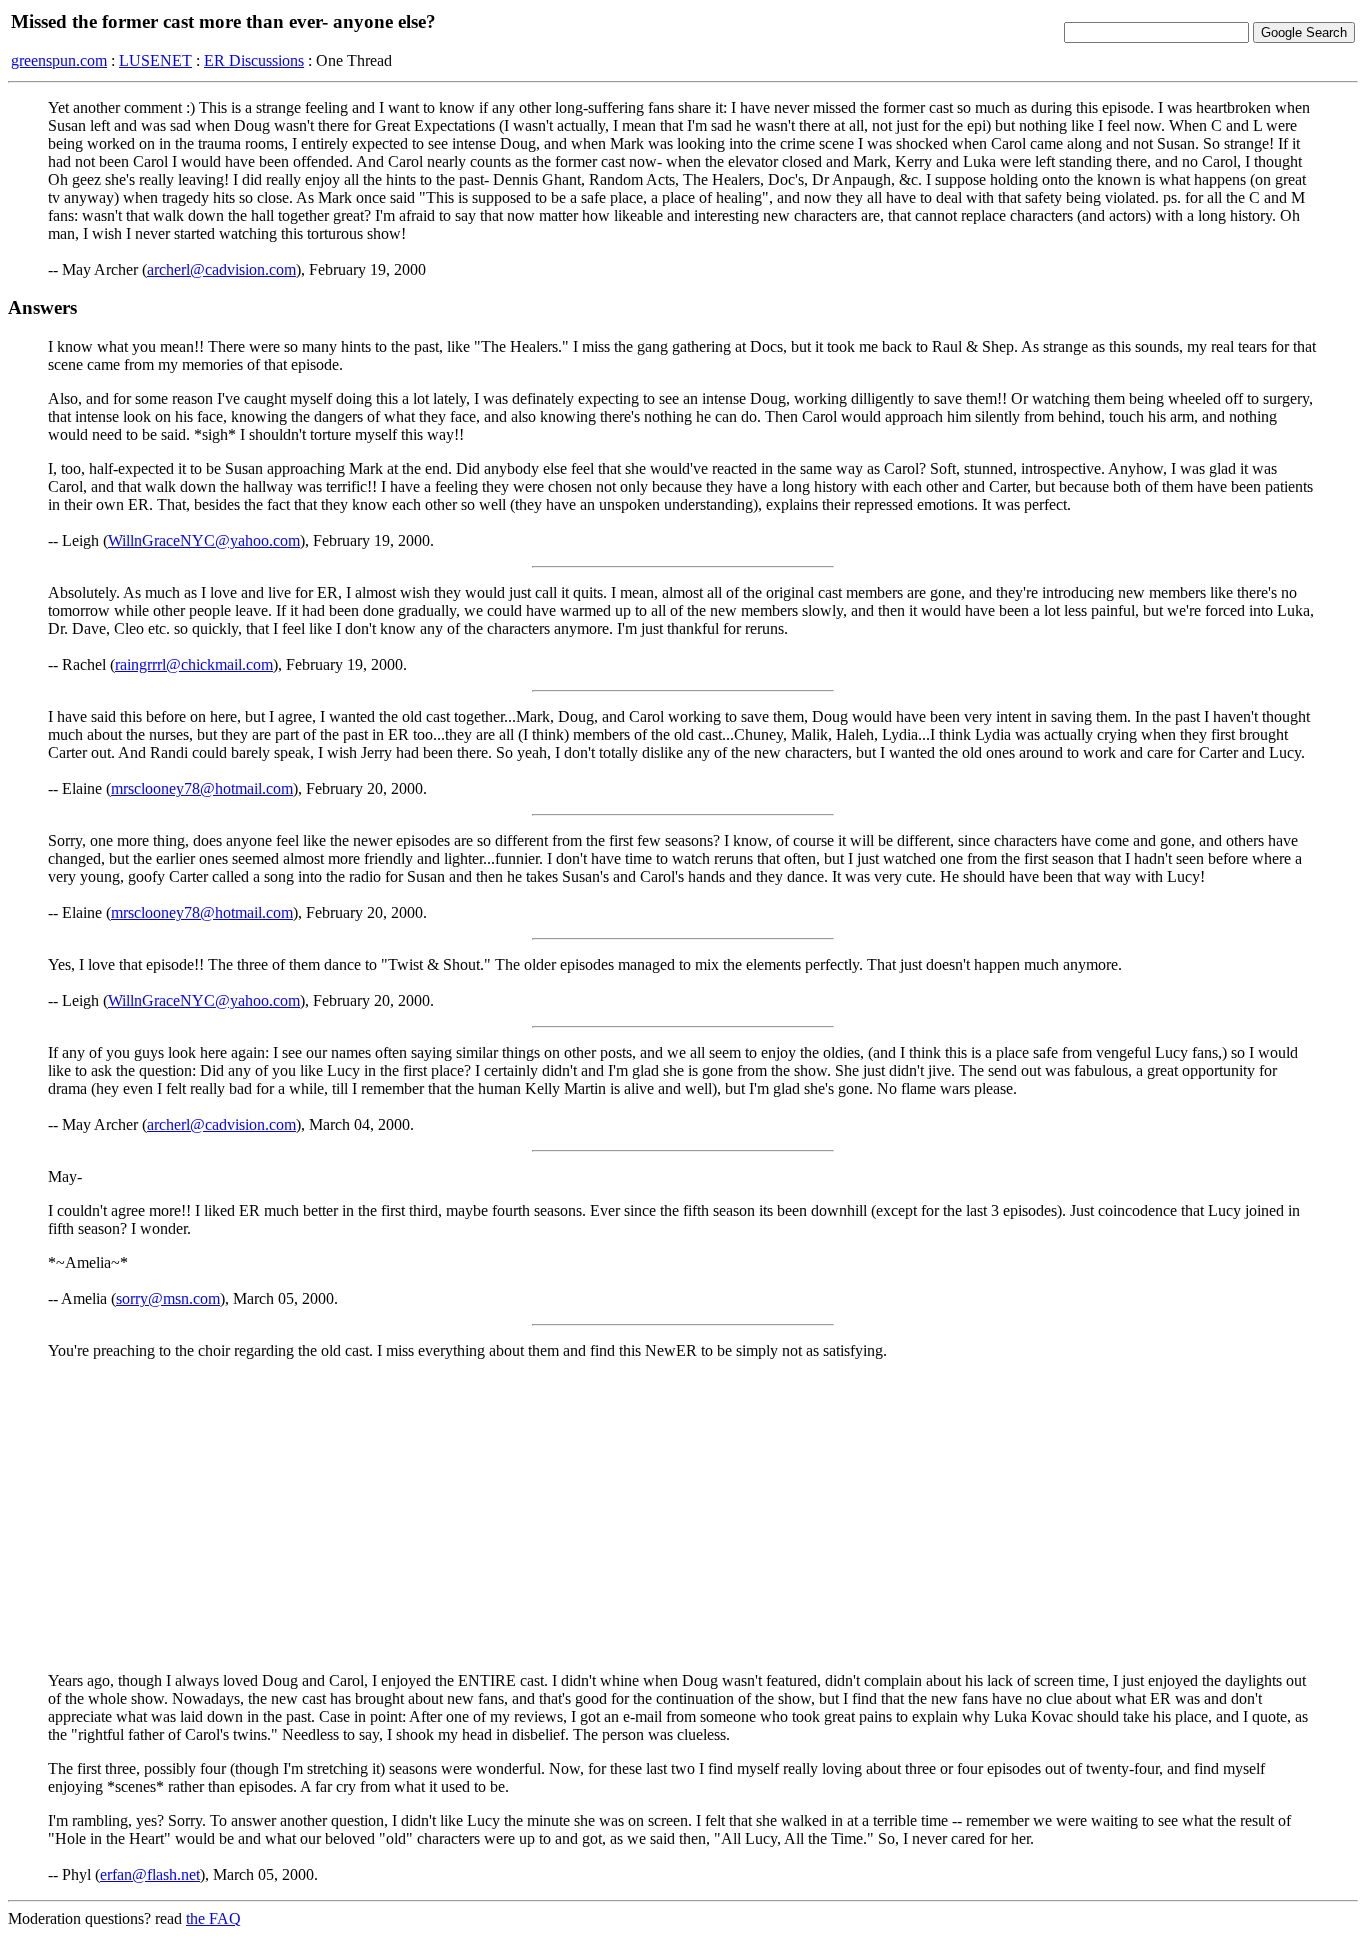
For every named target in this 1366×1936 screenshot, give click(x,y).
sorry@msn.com (168, 1298)
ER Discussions (254, 60)
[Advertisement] (683, 1516)
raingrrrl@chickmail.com (194, 664)
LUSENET (155, 60)
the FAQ (213, 1918)
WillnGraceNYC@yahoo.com (204, 540)
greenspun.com (59, 60)
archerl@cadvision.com (221, 269)
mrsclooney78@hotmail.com (202, 788)
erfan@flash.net (150, 1874)
